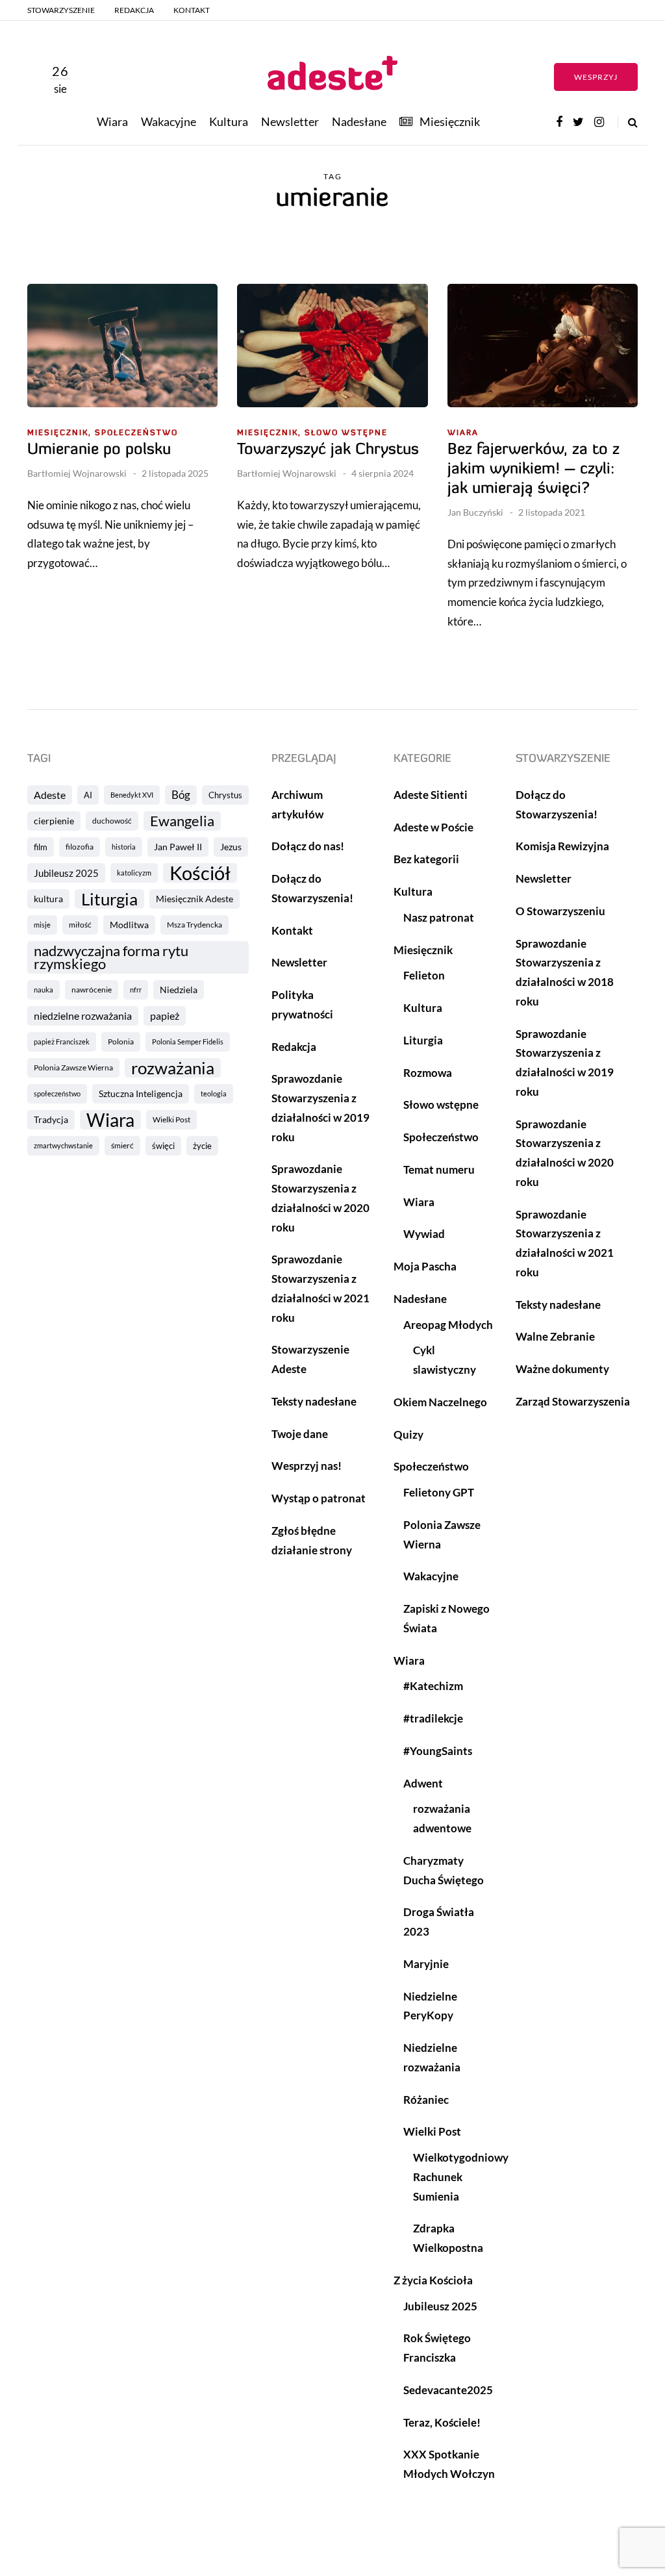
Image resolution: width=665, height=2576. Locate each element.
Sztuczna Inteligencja (141, 1093)
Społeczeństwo (136, 433)
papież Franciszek (62, 1042)
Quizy (408, 1434)
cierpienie (54, 821)
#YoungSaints (438, 1751)
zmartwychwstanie (63, 1145)
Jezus (231, 847)
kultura (48, 899)
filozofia (80, 847)
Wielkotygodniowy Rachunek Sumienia (461, 2177)
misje (42, 925)
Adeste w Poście (433, 827)
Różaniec (426, 2100)
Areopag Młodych (448, 1325)
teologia (214, 1093)
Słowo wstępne (346, 433)
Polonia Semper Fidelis (188, 1042)
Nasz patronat (439, 917)
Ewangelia (182, 821)
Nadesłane (359, 121)
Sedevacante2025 (448, 2390)
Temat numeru (439, 1169)
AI (88, 795)
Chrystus (225, 795)
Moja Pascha (425, 1266)
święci (163, 1146)
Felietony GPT (439, 1492)
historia (124, 847)
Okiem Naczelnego (440, 1402)
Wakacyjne (169, 121)
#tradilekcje (433, 1718)
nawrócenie (92, 990)
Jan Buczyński (475, 512)
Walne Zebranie (555, 1336)
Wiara (112, 121)
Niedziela (179, 990)
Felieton (424, 975)
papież (165, 1016)
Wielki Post (171, 1119)
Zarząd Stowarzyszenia (573, 1401)
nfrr (136, 990)
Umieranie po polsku (99, 450)
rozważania (173, 1068)
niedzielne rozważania (83, 1016)
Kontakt (192, 10)
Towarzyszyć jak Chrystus (328, 450)
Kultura (229, 121)
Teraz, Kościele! (442, 2422)
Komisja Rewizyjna (562, 846)
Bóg (181, 795)
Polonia (121, 1042)
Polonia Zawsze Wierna (73, 1067)
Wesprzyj (596, 77)
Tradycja (51, 1119)
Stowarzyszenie (61, 10)
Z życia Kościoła (433, 2280)
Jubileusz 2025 (66, 873)
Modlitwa (129, 925)
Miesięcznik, (59, 433)
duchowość (112, 821)
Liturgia (109, 899)
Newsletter (290, 121)
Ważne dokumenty (562, 1369)
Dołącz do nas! (308, 846)
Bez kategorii (426, 859)
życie (202, 1146)
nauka (44, 990)
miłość (80, 925)
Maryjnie (426, 1964)
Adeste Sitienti (431, 795)
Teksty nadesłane (314, 1401)
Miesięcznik (450, 121)
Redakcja (134, 10)
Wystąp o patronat (319, 1498)
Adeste (50, 795)
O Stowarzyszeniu (560, 911)
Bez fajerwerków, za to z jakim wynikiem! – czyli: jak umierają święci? (533, 470)
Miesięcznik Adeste (194, 899)
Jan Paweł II (178, 847)
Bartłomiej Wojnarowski (77, 473)
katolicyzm (134, 873)
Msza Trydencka (194, 925)
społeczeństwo (57, 1093)
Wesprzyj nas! (307, 1466)
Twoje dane (300, 1434)
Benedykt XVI (132, 795)
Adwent (423, 1783)
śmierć (122, 1145)
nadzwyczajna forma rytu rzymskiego (111, 957)
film (41, 847)
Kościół (200, 873)
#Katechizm (433, 1686)
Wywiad (424, 1234)
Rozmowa (428, 1073)
